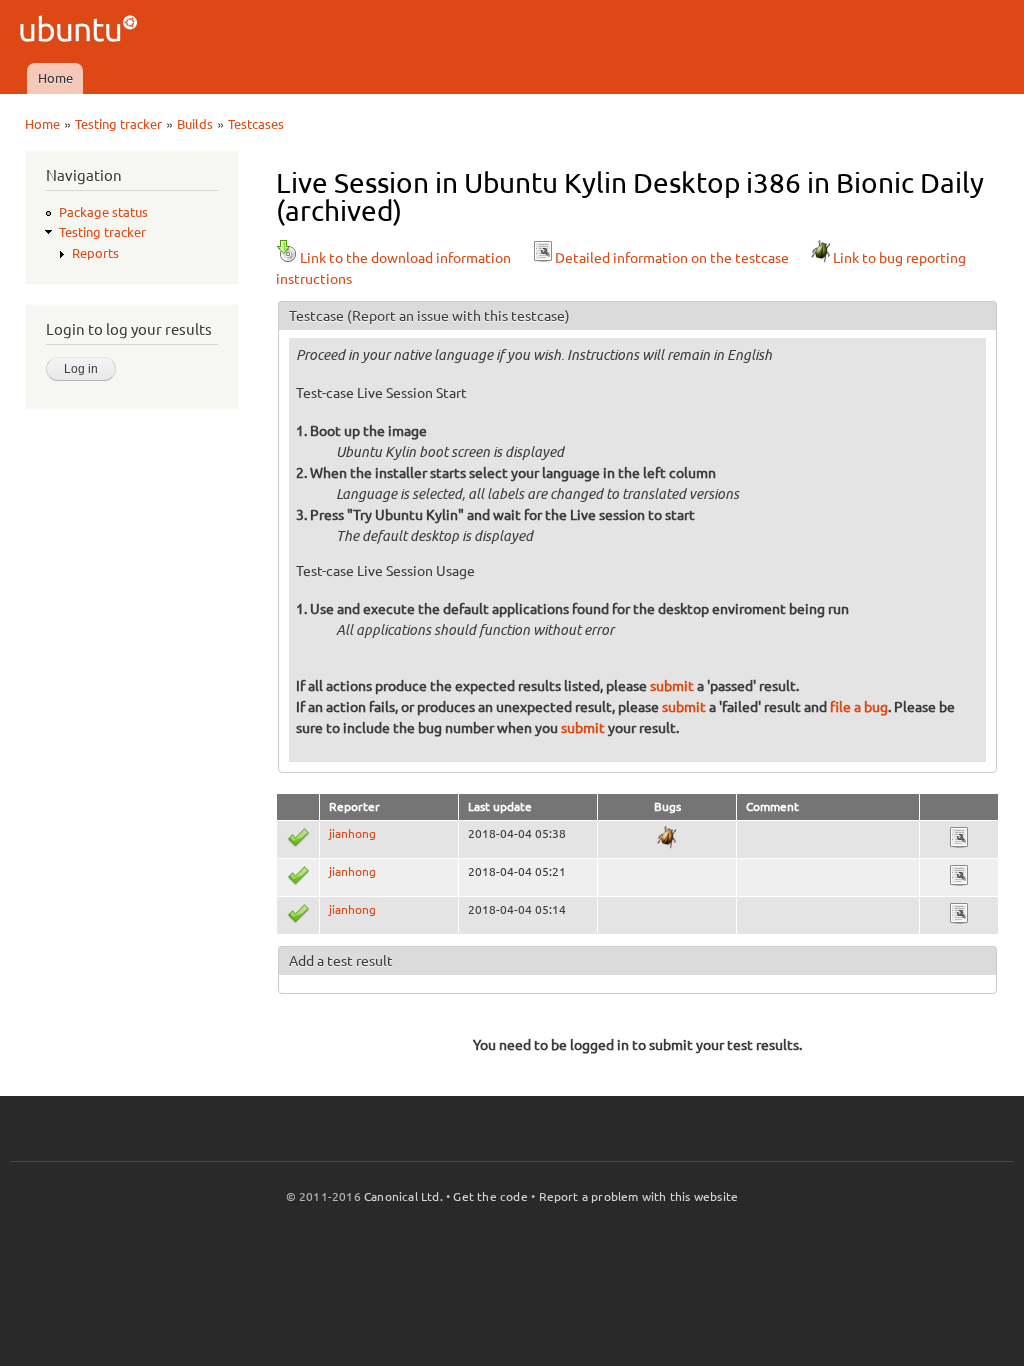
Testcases (256, 124)
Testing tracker (118, 124)
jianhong (352, 833)
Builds (195, 124)
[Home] (81, 31)
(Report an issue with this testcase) (458, 316)
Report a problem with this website (639, 1196)
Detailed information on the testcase (672, 258)
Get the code (490, 1196)
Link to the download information (405, 258)
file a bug (859, 707)
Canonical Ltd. (403, 1196)
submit (672, 686)
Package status (103, 212)
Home (55, 78)
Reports (95, 253)
